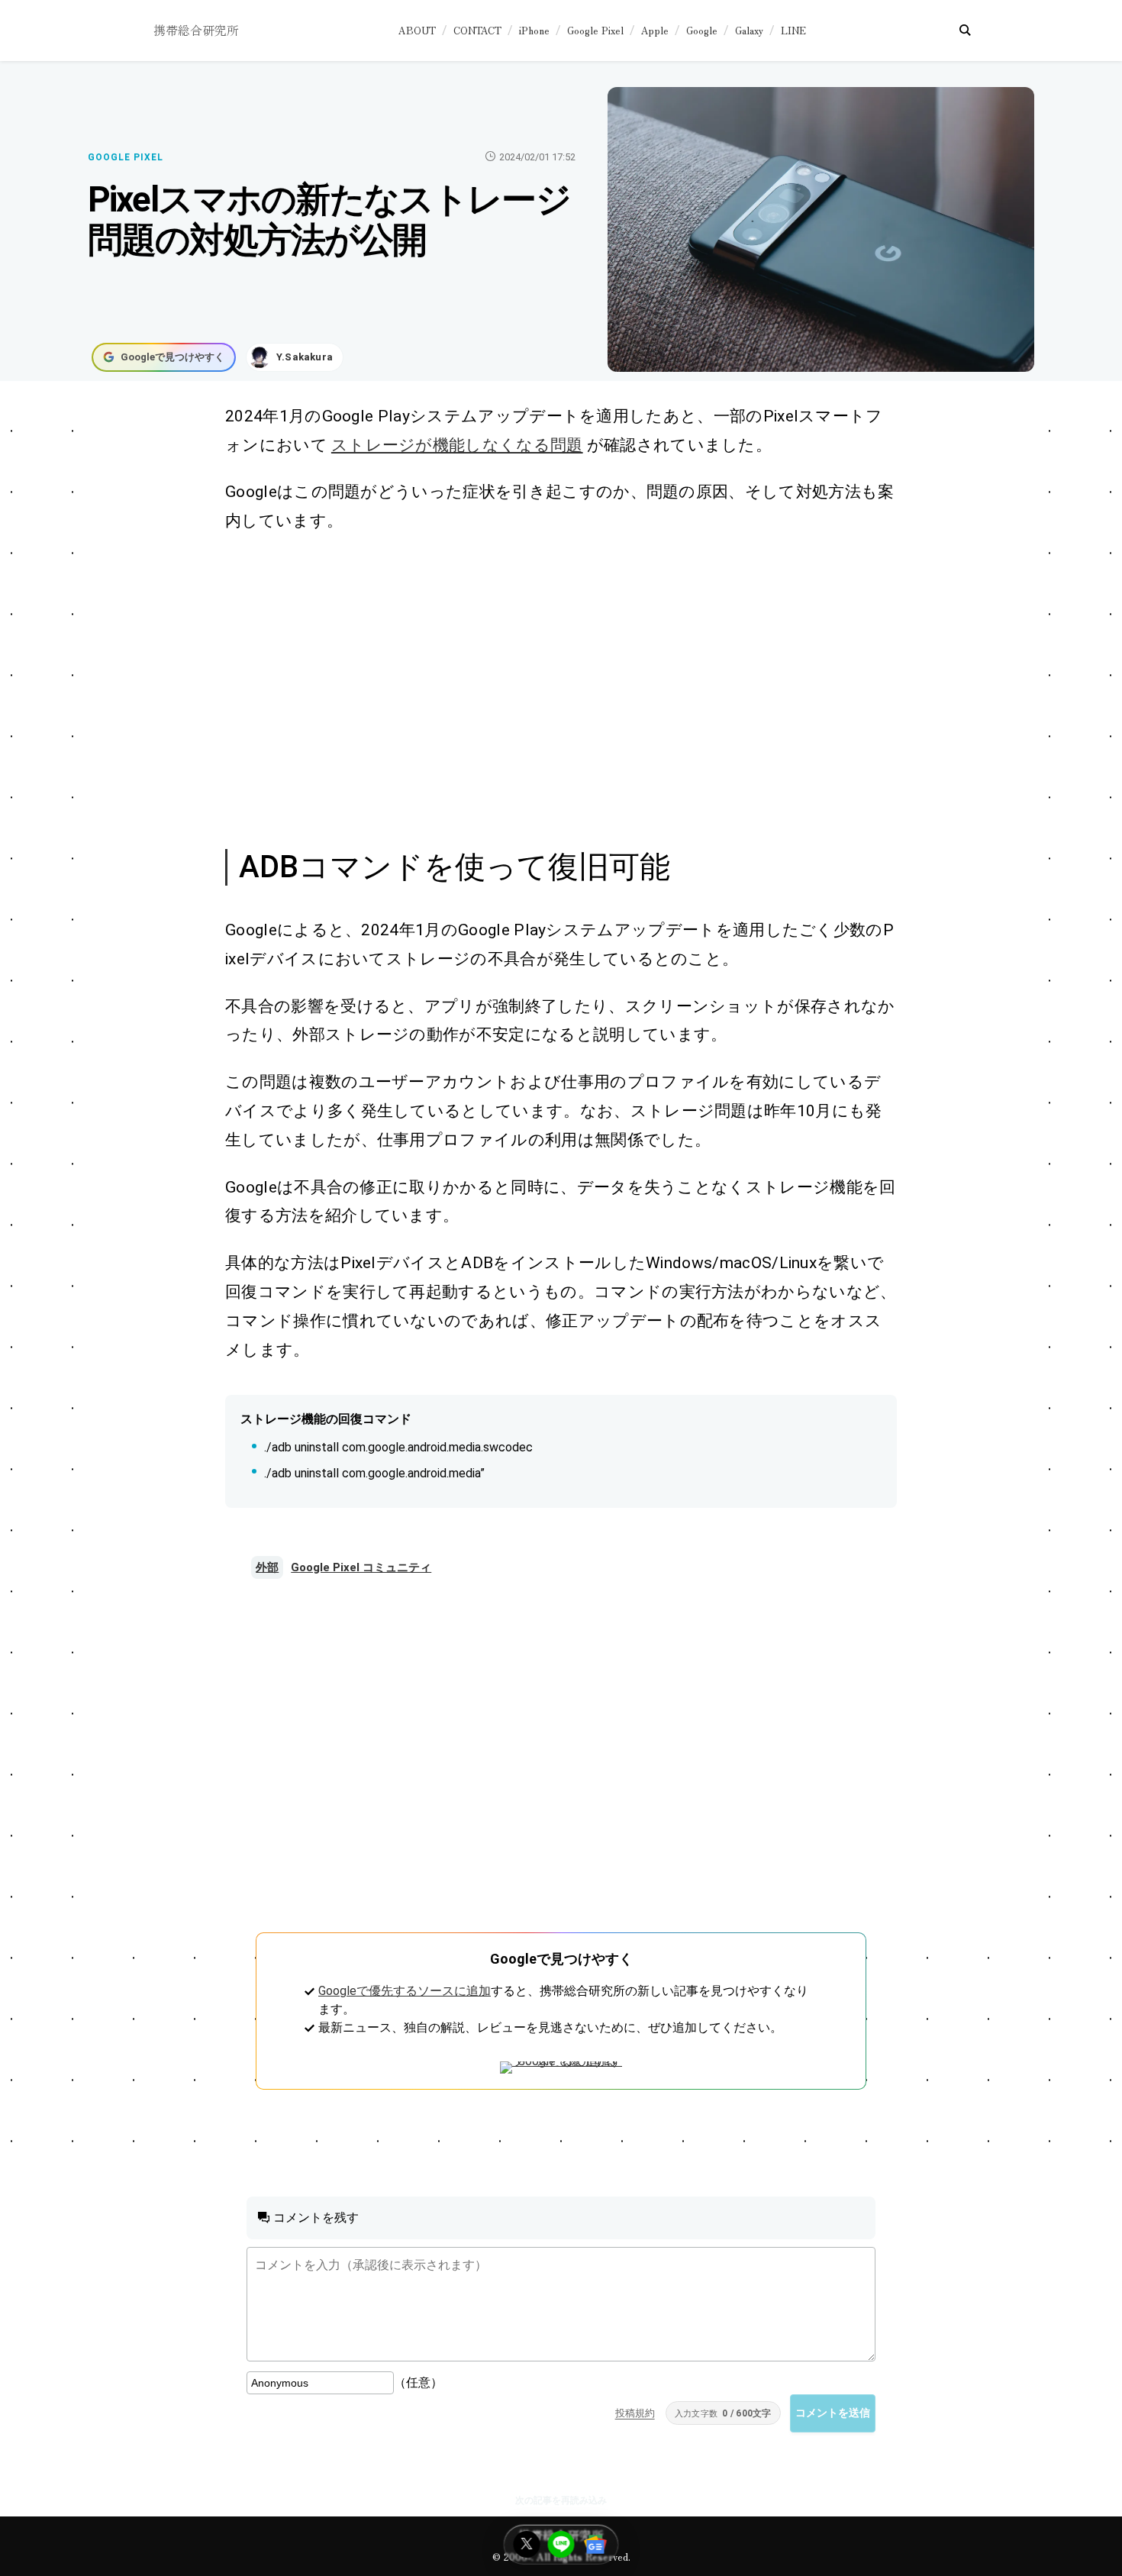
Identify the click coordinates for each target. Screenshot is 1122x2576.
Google (702, 30)
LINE (793, 30)
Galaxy (749, 30)
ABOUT (417, 30)
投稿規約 (635, 2413)
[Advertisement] (544, 689)
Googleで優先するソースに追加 (405, 1991)
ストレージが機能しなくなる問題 (457, 445)
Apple (655, 30)
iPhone (534, 30)
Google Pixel (595, 30)
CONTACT (477, 30)
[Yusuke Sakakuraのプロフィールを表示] (295, 357)
